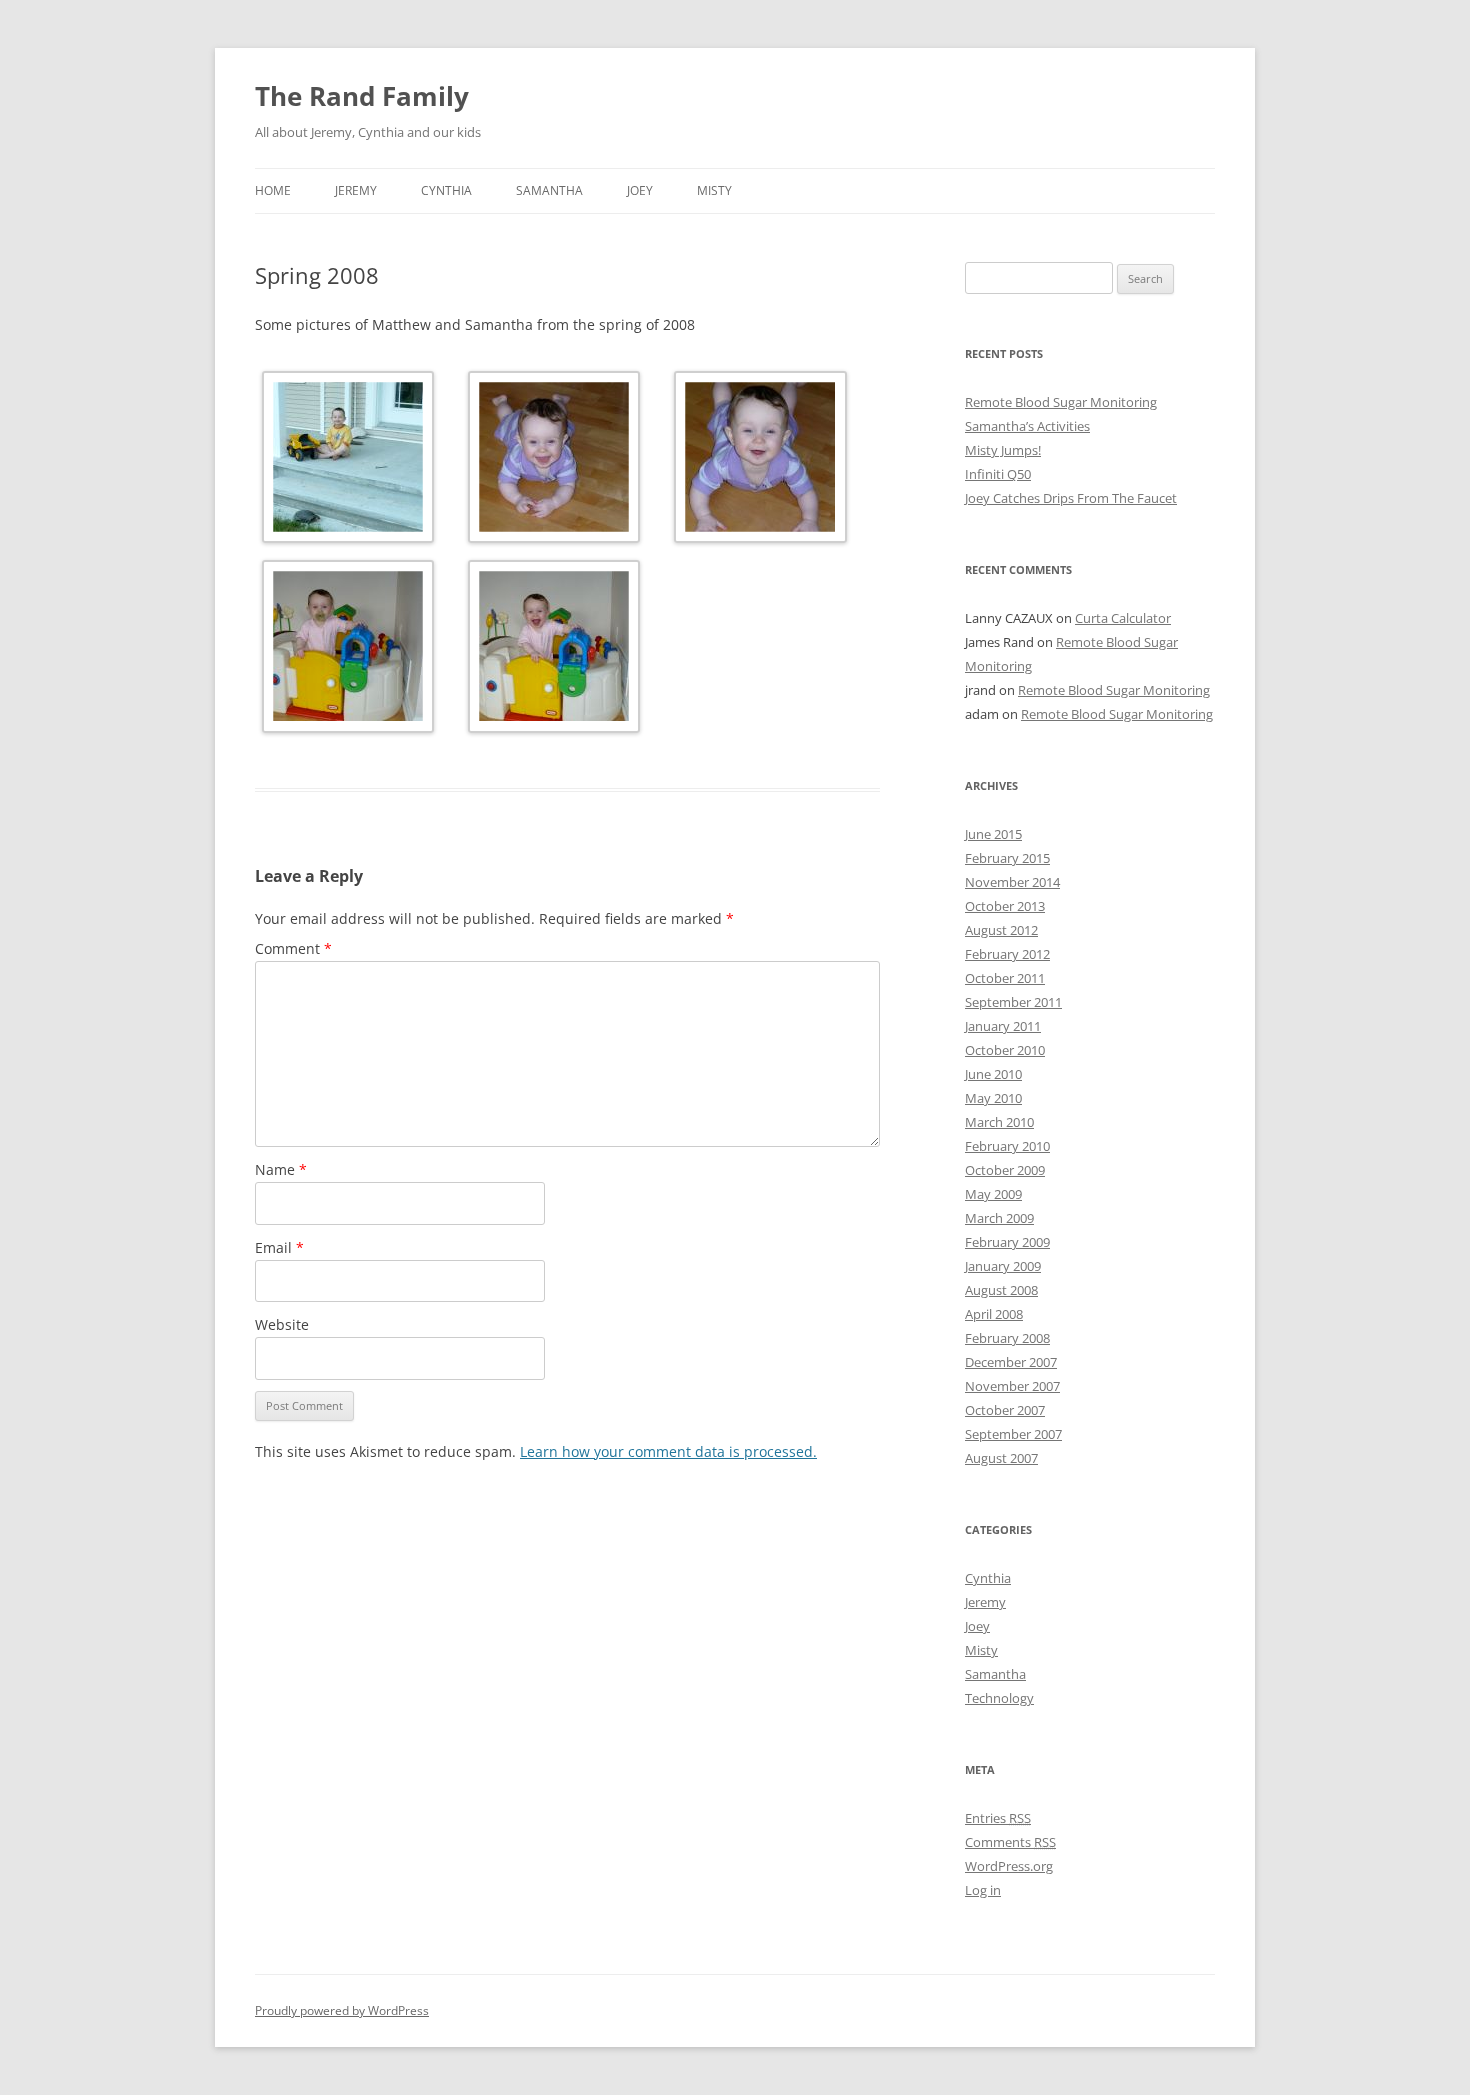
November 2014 (1012, 882)
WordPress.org (1009, 1866)
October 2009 (1005, 1170)
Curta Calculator (1123, 618)
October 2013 (1005, 906)
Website (282, 1324)
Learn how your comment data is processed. (668, 1451)
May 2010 (993, 1098)
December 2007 (1011, 1362)
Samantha (549, 190)
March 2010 (999, 1122)
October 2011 (1005, 978)
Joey (640, 190)
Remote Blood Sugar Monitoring (1061, 402)
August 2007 (1001, 1458)
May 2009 (993, 1194)
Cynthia (446, 190)
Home (273, 190)
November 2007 (1012, 1386)
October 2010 (1005, 1050)
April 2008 (994, 1314)
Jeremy (356, 190)
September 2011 (1013, 1002)
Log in (983, 1890)
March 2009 (999, 1218)
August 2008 (1001, 1290)
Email (279, 1247)
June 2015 (993, 834)
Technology (999, 1698)
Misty (714, 190)
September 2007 (1013, 1434)
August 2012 (1001, 930)
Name (281, 1169)
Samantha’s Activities (1027, 426)
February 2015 (1007, 858)
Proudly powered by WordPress (342, 2010)
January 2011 (1003, 1026)
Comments (1010, 1842)
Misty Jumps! (1003, 450)
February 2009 (1007, 1242)
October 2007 (1005, 1410)
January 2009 (1003, 1266)
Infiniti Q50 (998, 474)
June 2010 (993, 1074)
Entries (998, 1818)
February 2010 (1007, 1146)
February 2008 (1007, 1338)
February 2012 (1007, 954)
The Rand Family (362, 96)
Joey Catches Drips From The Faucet (1071, 498)
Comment (293, 948)
